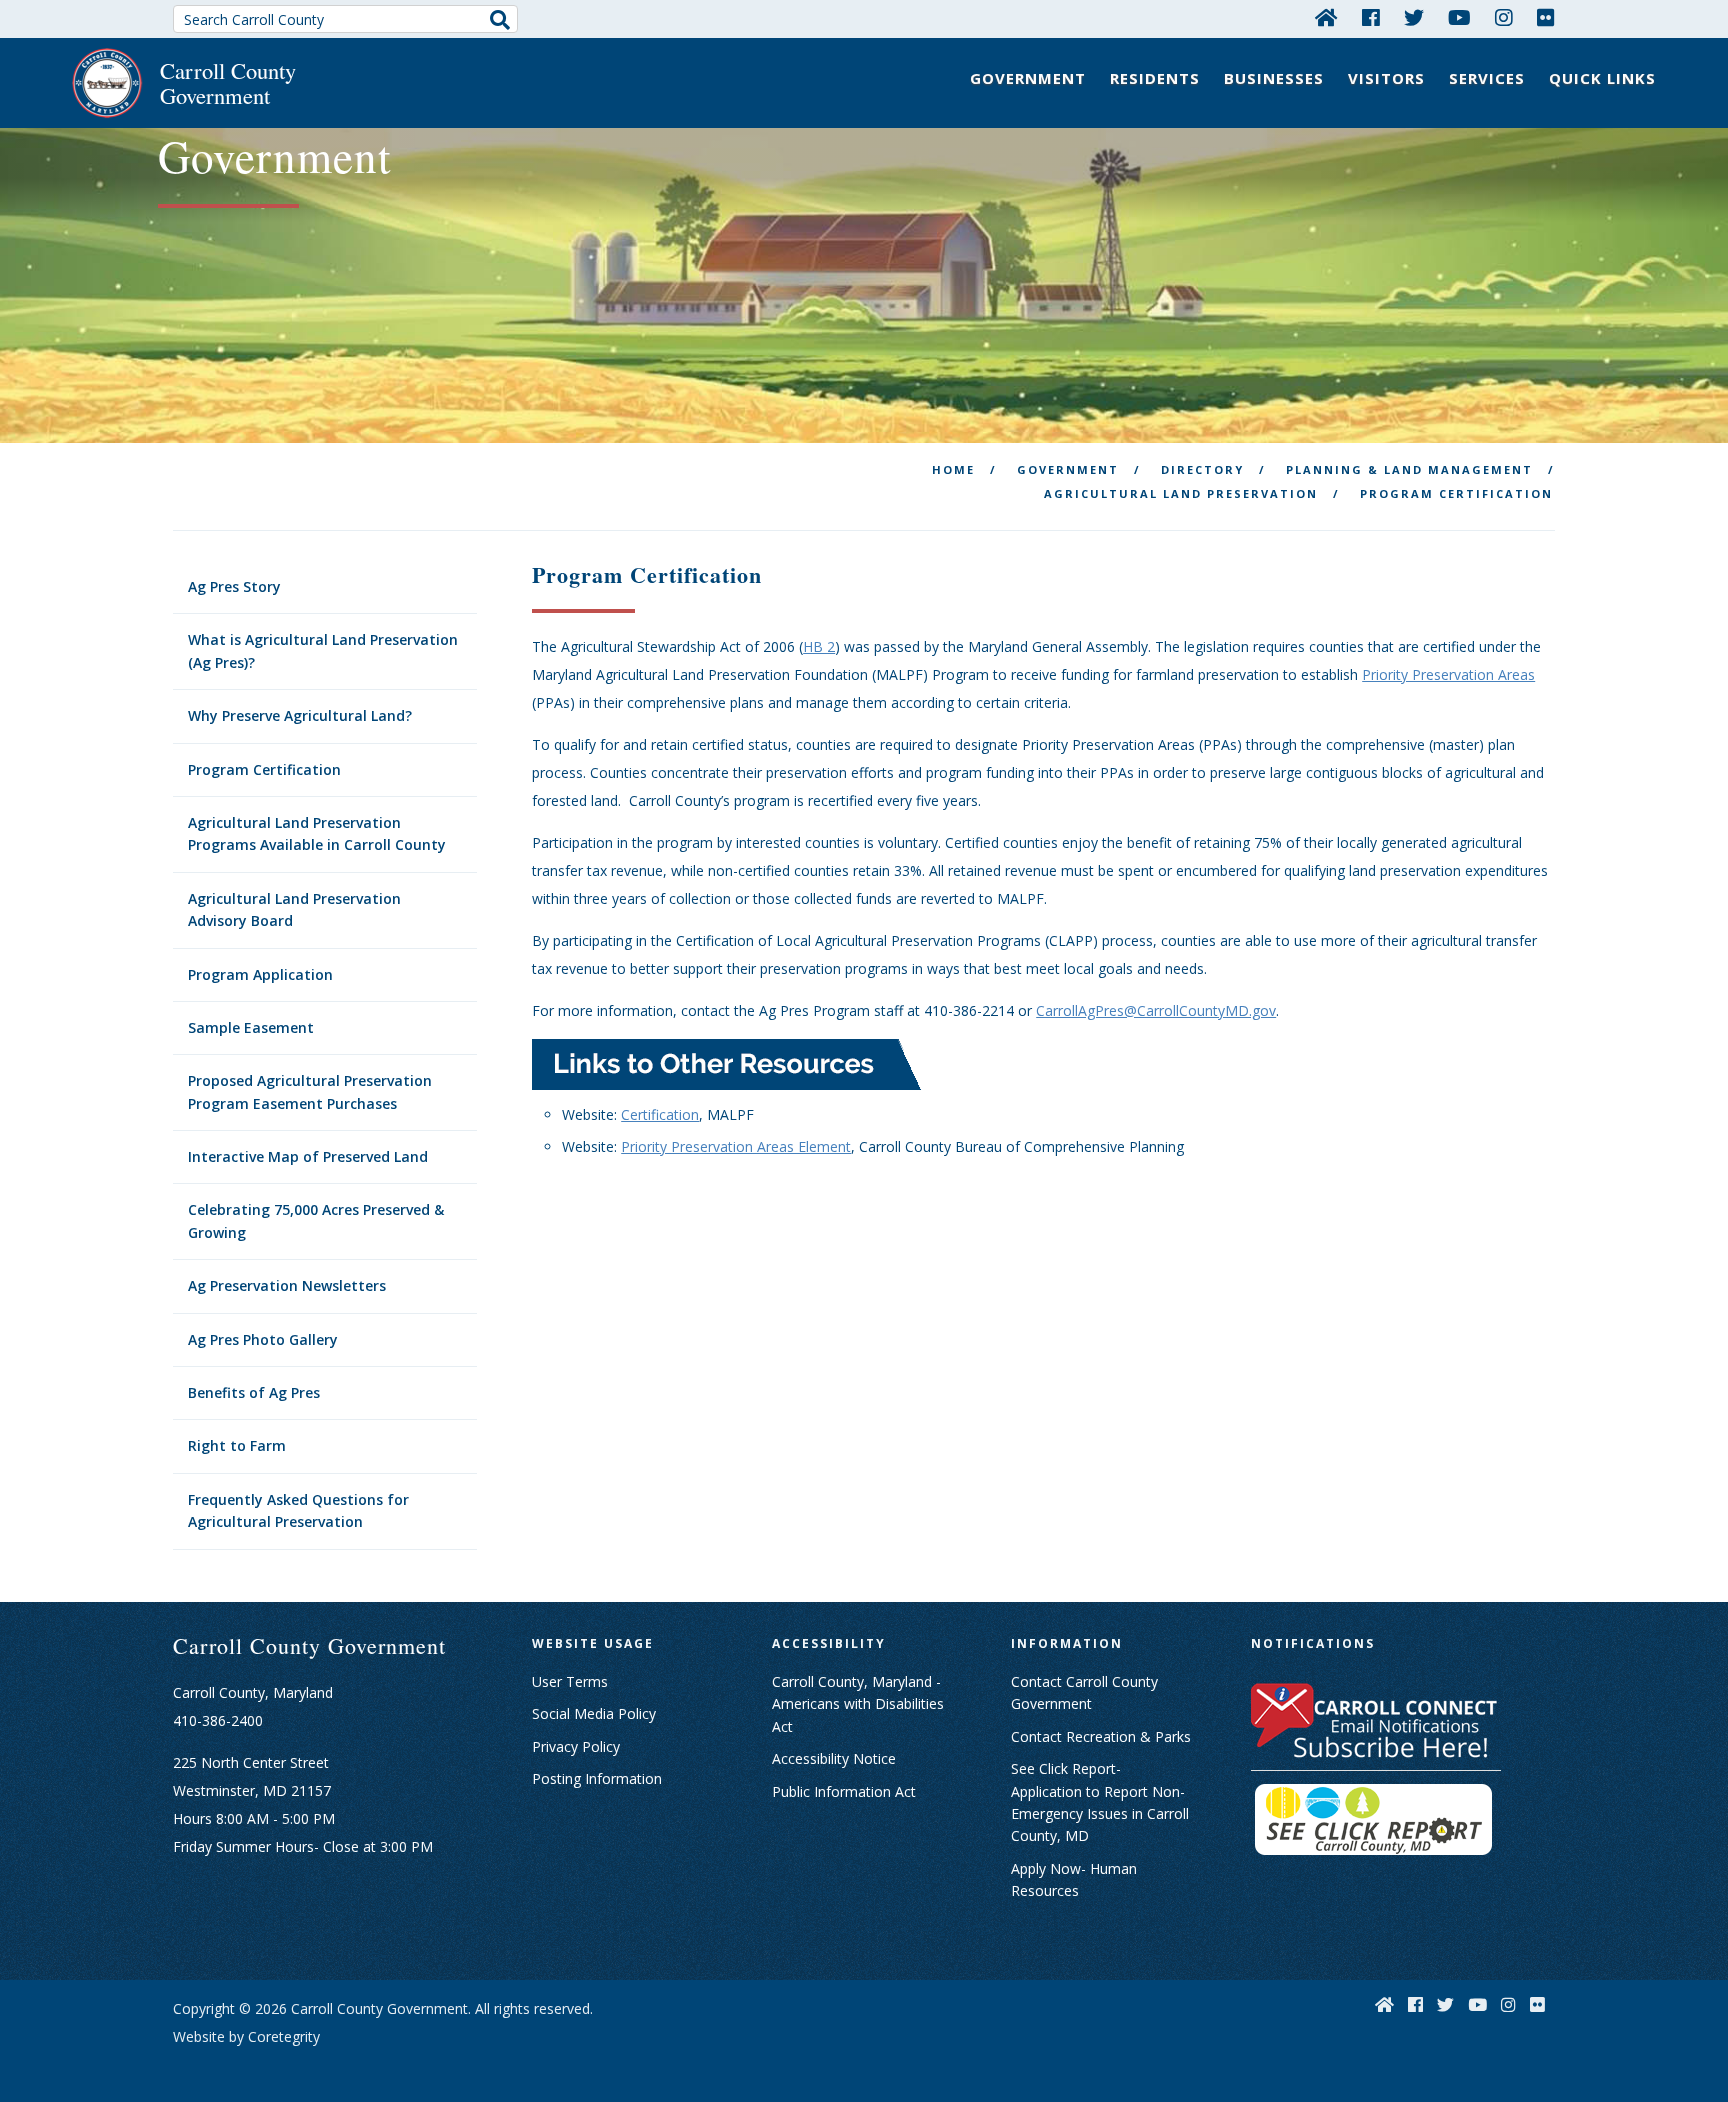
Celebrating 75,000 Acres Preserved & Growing (316, 1220)
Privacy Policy (576, 1746)
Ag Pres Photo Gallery (263, 1339)
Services (1487, 78)
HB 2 (819, 646)
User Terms (570, 1681)
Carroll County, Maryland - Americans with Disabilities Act (858, 1704)
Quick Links (1602, 78)
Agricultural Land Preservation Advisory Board (294, 909)
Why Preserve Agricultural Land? (300, 715)
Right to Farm (237, 1445)
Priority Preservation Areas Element (736, 1146)
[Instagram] (1504, 17)
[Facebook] (1371, 17)
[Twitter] (1414, 17)
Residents (1155, 78)
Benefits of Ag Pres (254, 1392)
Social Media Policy (594, 1713)
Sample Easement (251, 1027)
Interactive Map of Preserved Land (308, 1156)
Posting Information (597, 1778)
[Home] (1326, 17)
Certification (660, 1114)
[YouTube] (1459, 17)
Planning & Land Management (1409, 469)
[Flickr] (1546, 17)
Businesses (1274, 78)
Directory (1202, 469)
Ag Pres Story (234, 586)
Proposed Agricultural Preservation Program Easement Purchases (310, 1091)
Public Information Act (844, 1791)
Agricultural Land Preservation (1181, 493)
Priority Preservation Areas (1448, 674)
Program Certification (264, 769)
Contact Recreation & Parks (1101, 1736)
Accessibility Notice (834, 1758)
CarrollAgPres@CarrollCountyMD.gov (1156, 1010)
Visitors (1386, 78)
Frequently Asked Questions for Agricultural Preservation (298, 1510)
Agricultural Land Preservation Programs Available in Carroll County (317, 833)
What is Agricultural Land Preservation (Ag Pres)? (323, 650)
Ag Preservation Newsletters (287, 1285)
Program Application (260, 974)
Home (953, 469)
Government (1028, 78)
